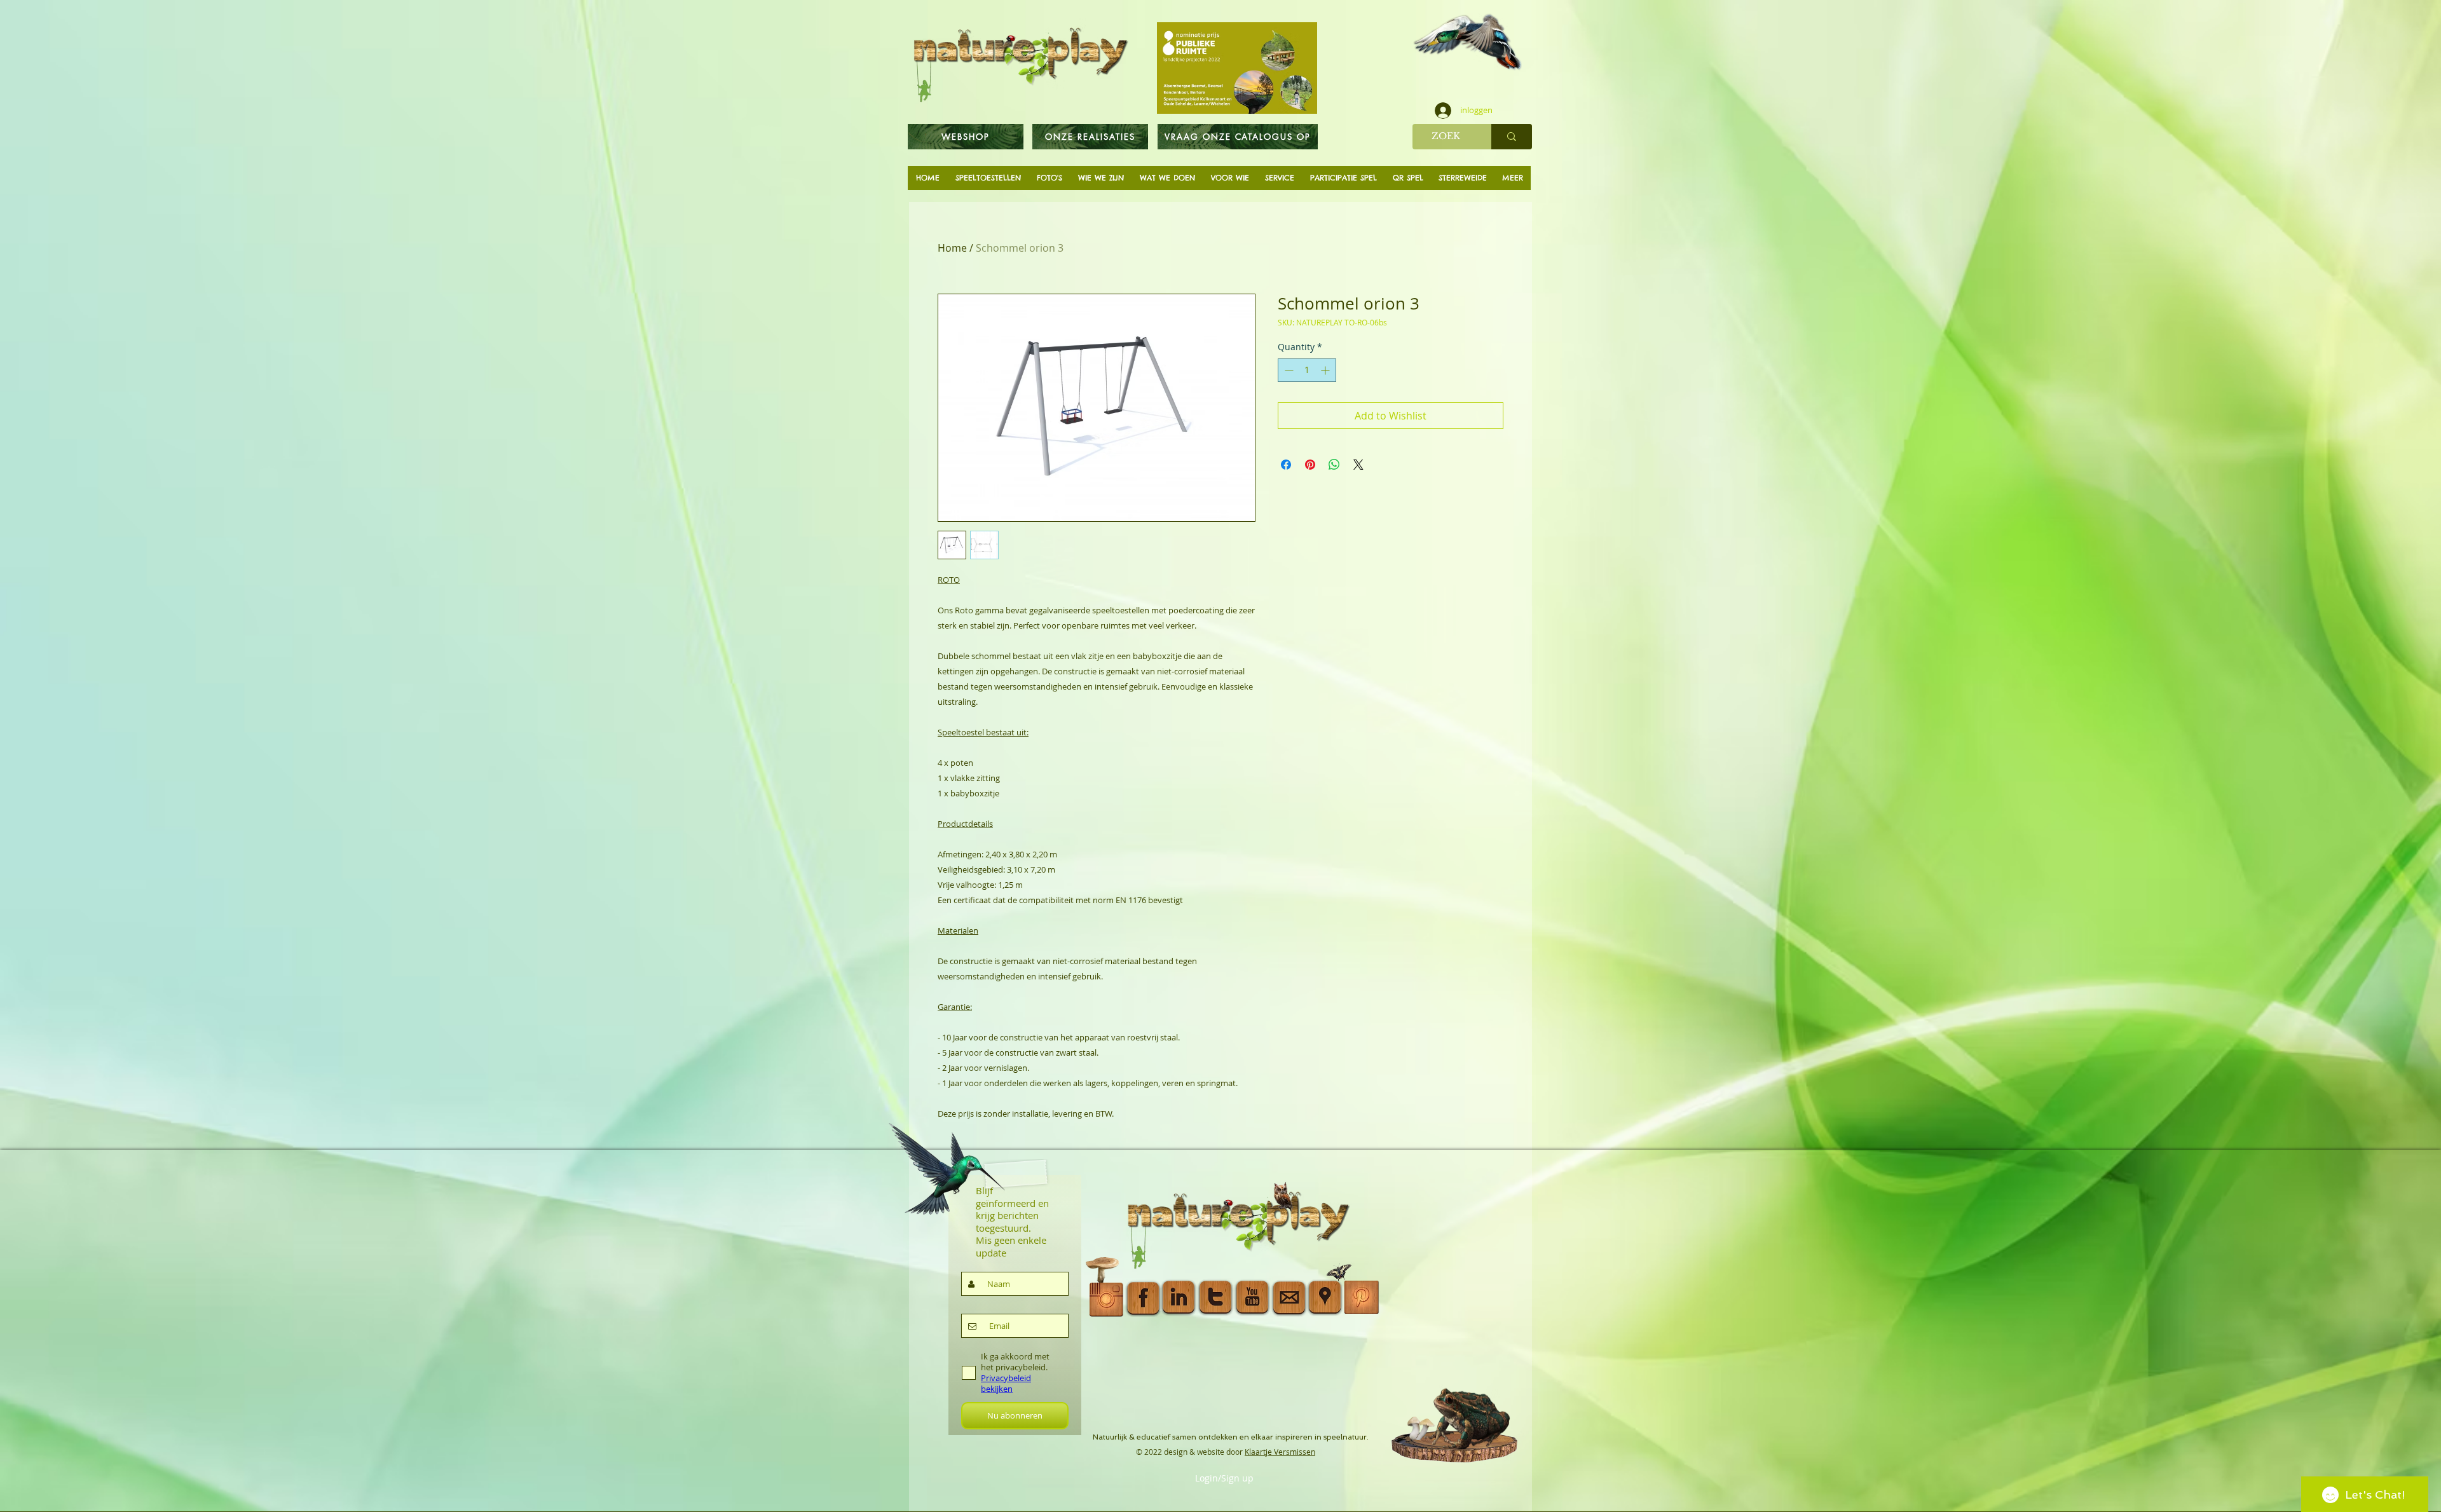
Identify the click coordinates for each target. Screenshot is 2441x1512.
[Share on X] (1358, 465)
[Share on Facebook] (1286, 465)
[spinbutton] (1307, 370)
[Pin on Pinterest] (1310, 465)
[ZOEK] (1512, 137)
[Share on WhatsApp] (1334, 465)
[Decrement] (1288, 370)
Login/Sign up (1224, 1478)
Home (952, 248)
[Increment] (1326, 370)
